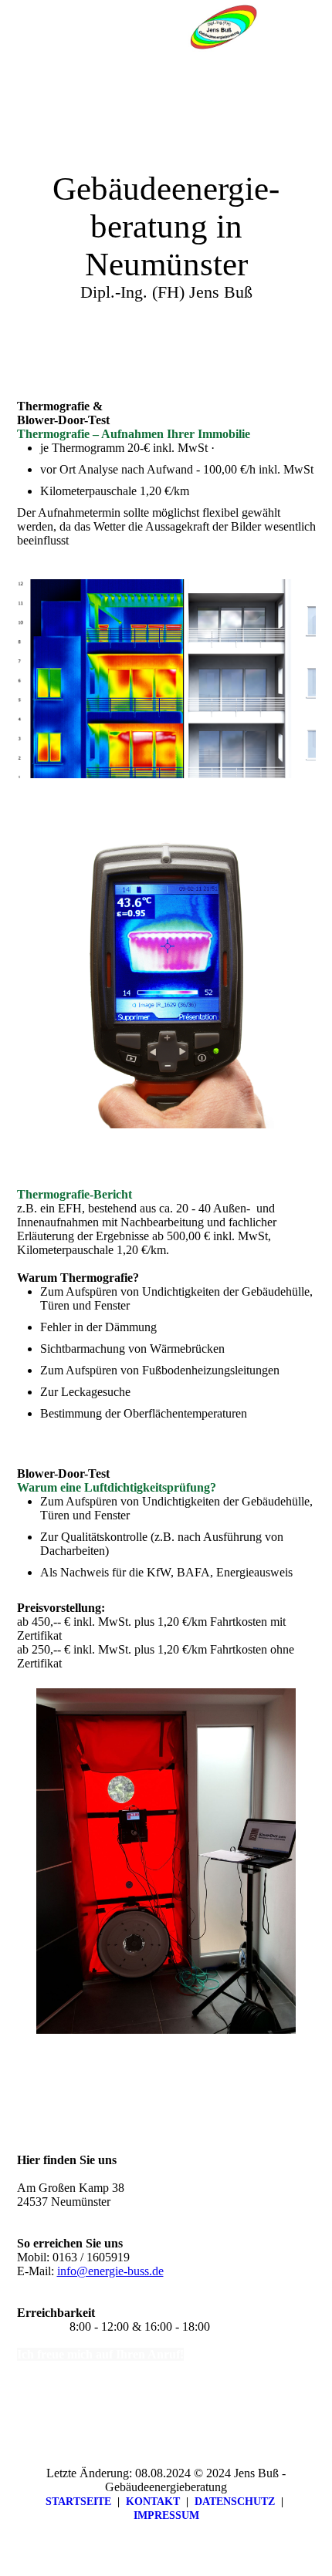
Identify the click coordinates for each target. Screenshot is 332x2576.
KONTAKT (153, 2502)
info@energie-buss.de (110, 2271)
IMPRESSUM (166, 2515)
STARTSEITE (78, 2502)
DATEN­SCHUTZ (235, 2502)
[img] (224, 27)
